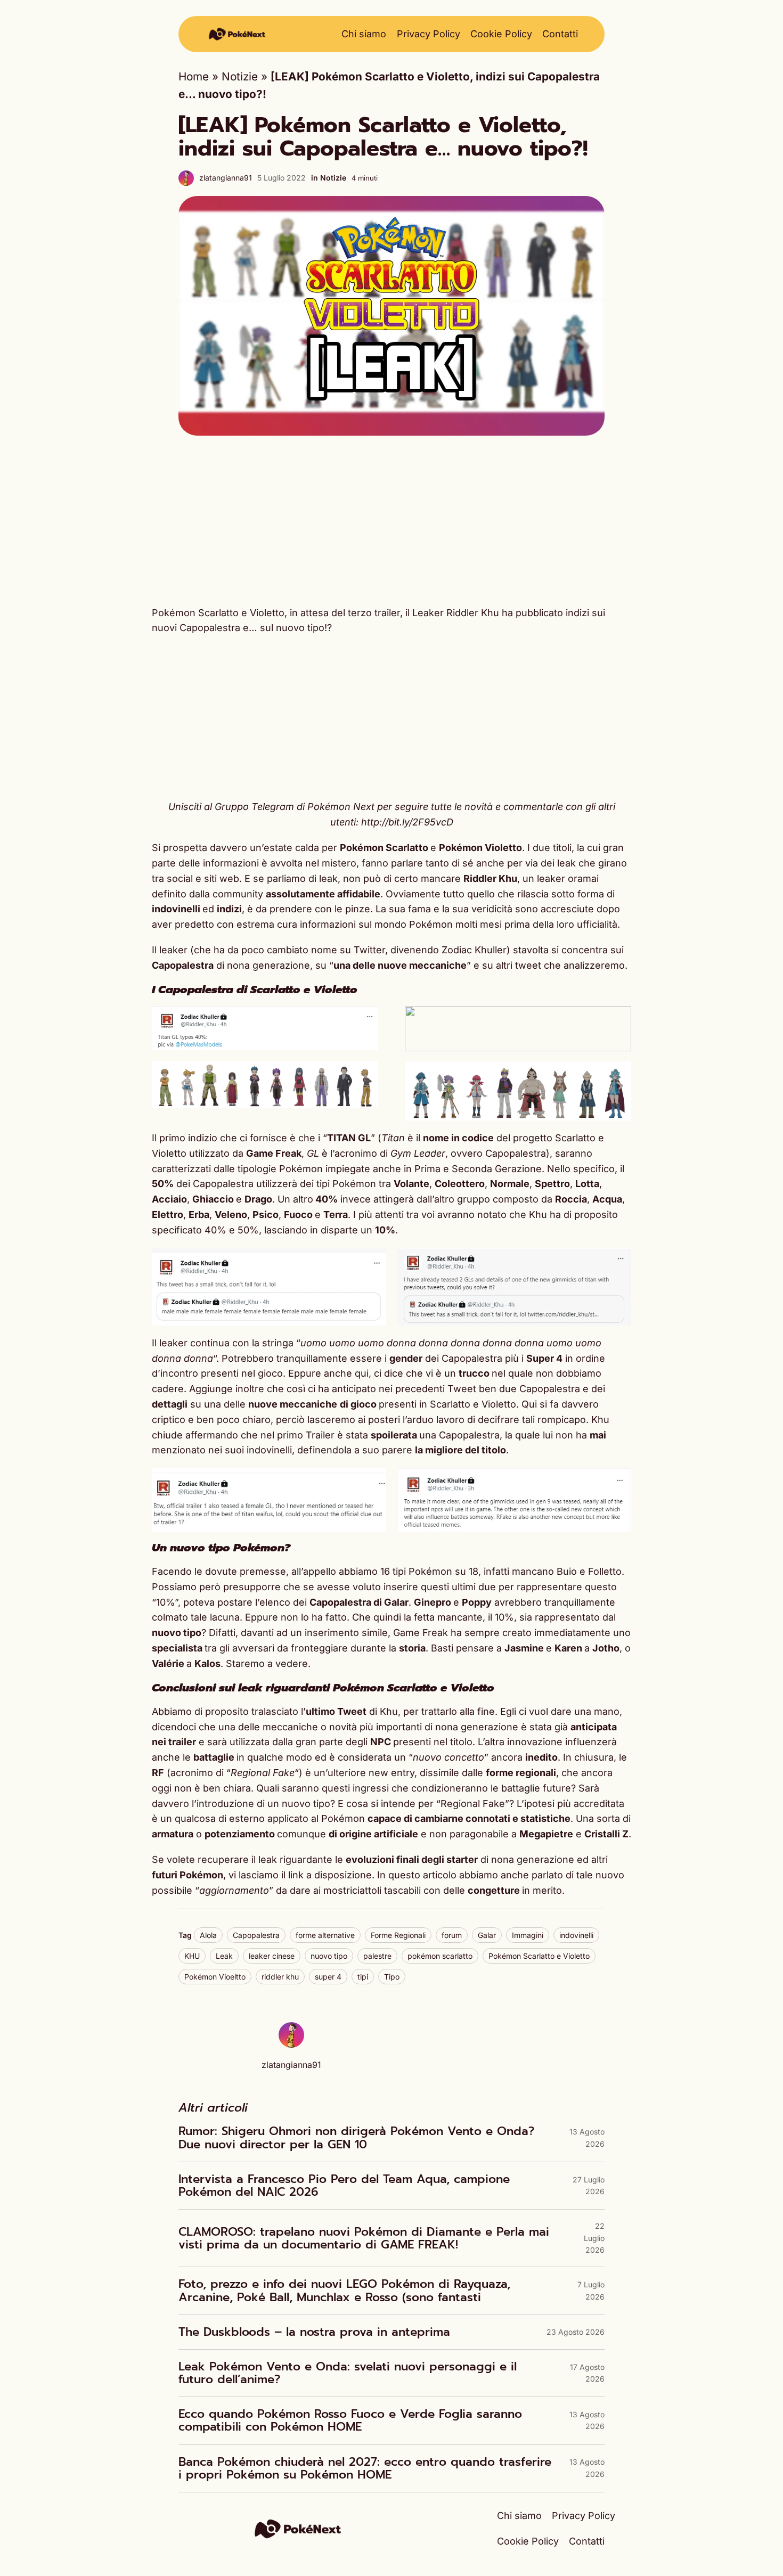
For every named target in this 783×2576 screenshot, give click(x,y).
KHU (192, 1956)
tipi (363, 1977)
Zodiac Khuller (474, 950)
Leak (224, 1956)
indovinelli (576, 1935)
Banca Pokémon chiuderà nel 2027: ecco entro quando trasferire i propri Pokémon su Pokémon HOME (365, 2468)
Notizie (240, 76)
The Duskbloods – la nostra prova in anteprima (314, 2332)
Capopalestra (256, 1935)
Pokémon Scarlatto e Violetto (539, 1956)
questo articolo (422, 1875)
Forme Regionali (398, 1935)
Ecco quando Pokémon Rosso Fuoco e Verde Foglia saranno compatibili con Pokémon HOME (350, 2420)
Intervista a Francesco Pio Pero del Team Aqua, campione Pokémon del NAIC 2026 (344, 2186)
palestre (377, 1956)
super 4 (328, 1977)
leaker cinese (272, 1956)
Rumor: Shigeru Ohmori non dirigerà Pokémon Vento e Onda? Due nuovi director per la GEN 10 (356, 2138)
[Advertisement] (391, 520)
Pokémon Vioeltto (215, 1977)
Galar (487, 1935)
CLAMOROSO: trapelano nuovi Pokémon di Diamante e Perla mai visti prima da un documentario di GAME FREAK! (364, 2238)
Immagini (528, 1935)
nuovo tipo (329, 1956)
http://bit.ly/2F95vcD (407, 822)
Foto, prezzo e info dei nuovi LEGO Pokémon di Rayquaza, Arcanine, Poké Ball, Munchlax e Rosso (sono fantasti (344, 2291)
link (297, 1875)
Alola (208, 1935)
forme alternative (325, 1935)
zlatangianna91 (226, 178)
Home (194, 76)
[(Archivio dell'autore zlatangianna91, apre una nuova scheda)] (291, 2044)
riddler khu (280, 1977)
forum (452, 1935)
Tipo (392, 1977)
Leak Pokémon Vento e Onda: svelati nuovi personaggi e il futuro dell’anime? (348, 2373)
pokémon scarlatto (440, 1956)
